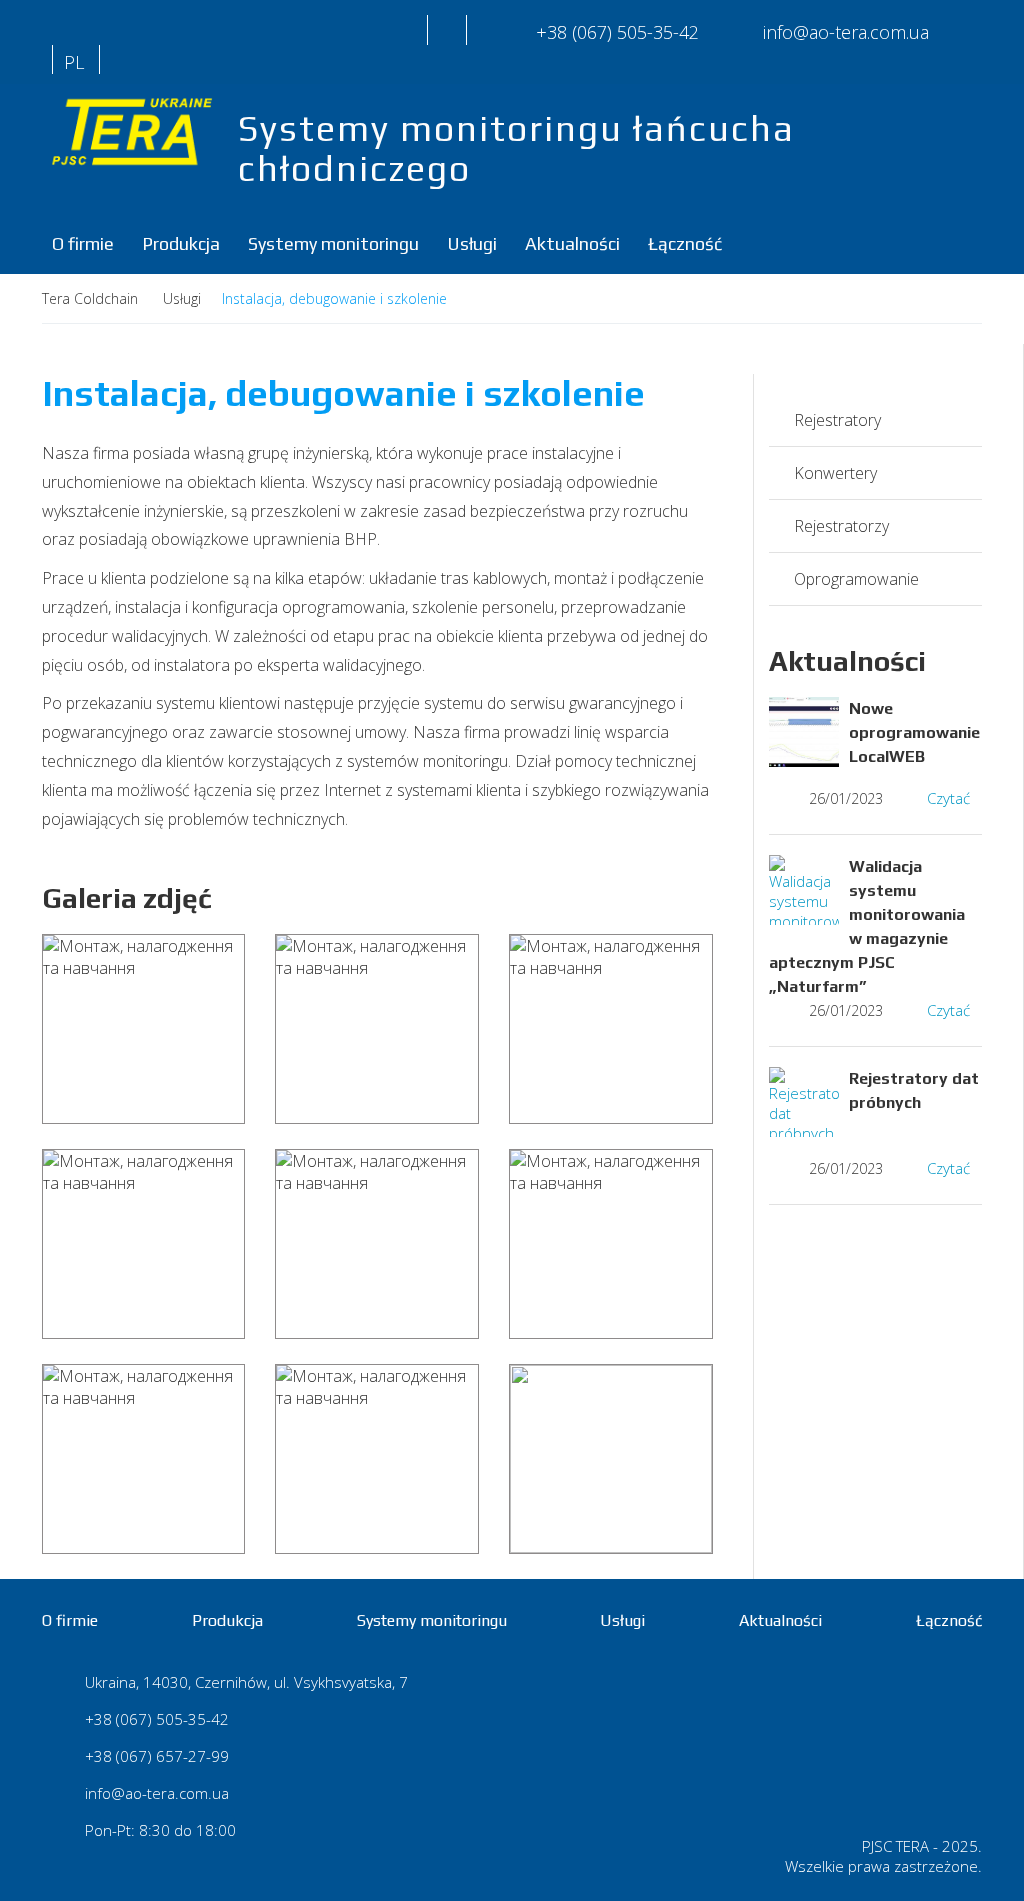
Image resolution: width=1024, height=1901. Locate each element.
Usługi (472, 243)
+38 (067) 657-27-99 (157, 1756)
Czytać (948, 798)
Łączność (685, 243)
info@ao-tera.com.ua (157, 1793)
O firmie (83, 243)
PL (74, 62)
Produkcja (181, 243)
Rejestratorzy (841, 526)
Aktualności (572, 243)
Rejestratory (837, 420)
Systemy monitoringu (333, 243)
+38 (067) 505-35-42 (617, 32)
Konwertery (835, 473)
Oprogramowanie (856, 579)
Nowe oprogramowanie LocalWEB (914, 732)
